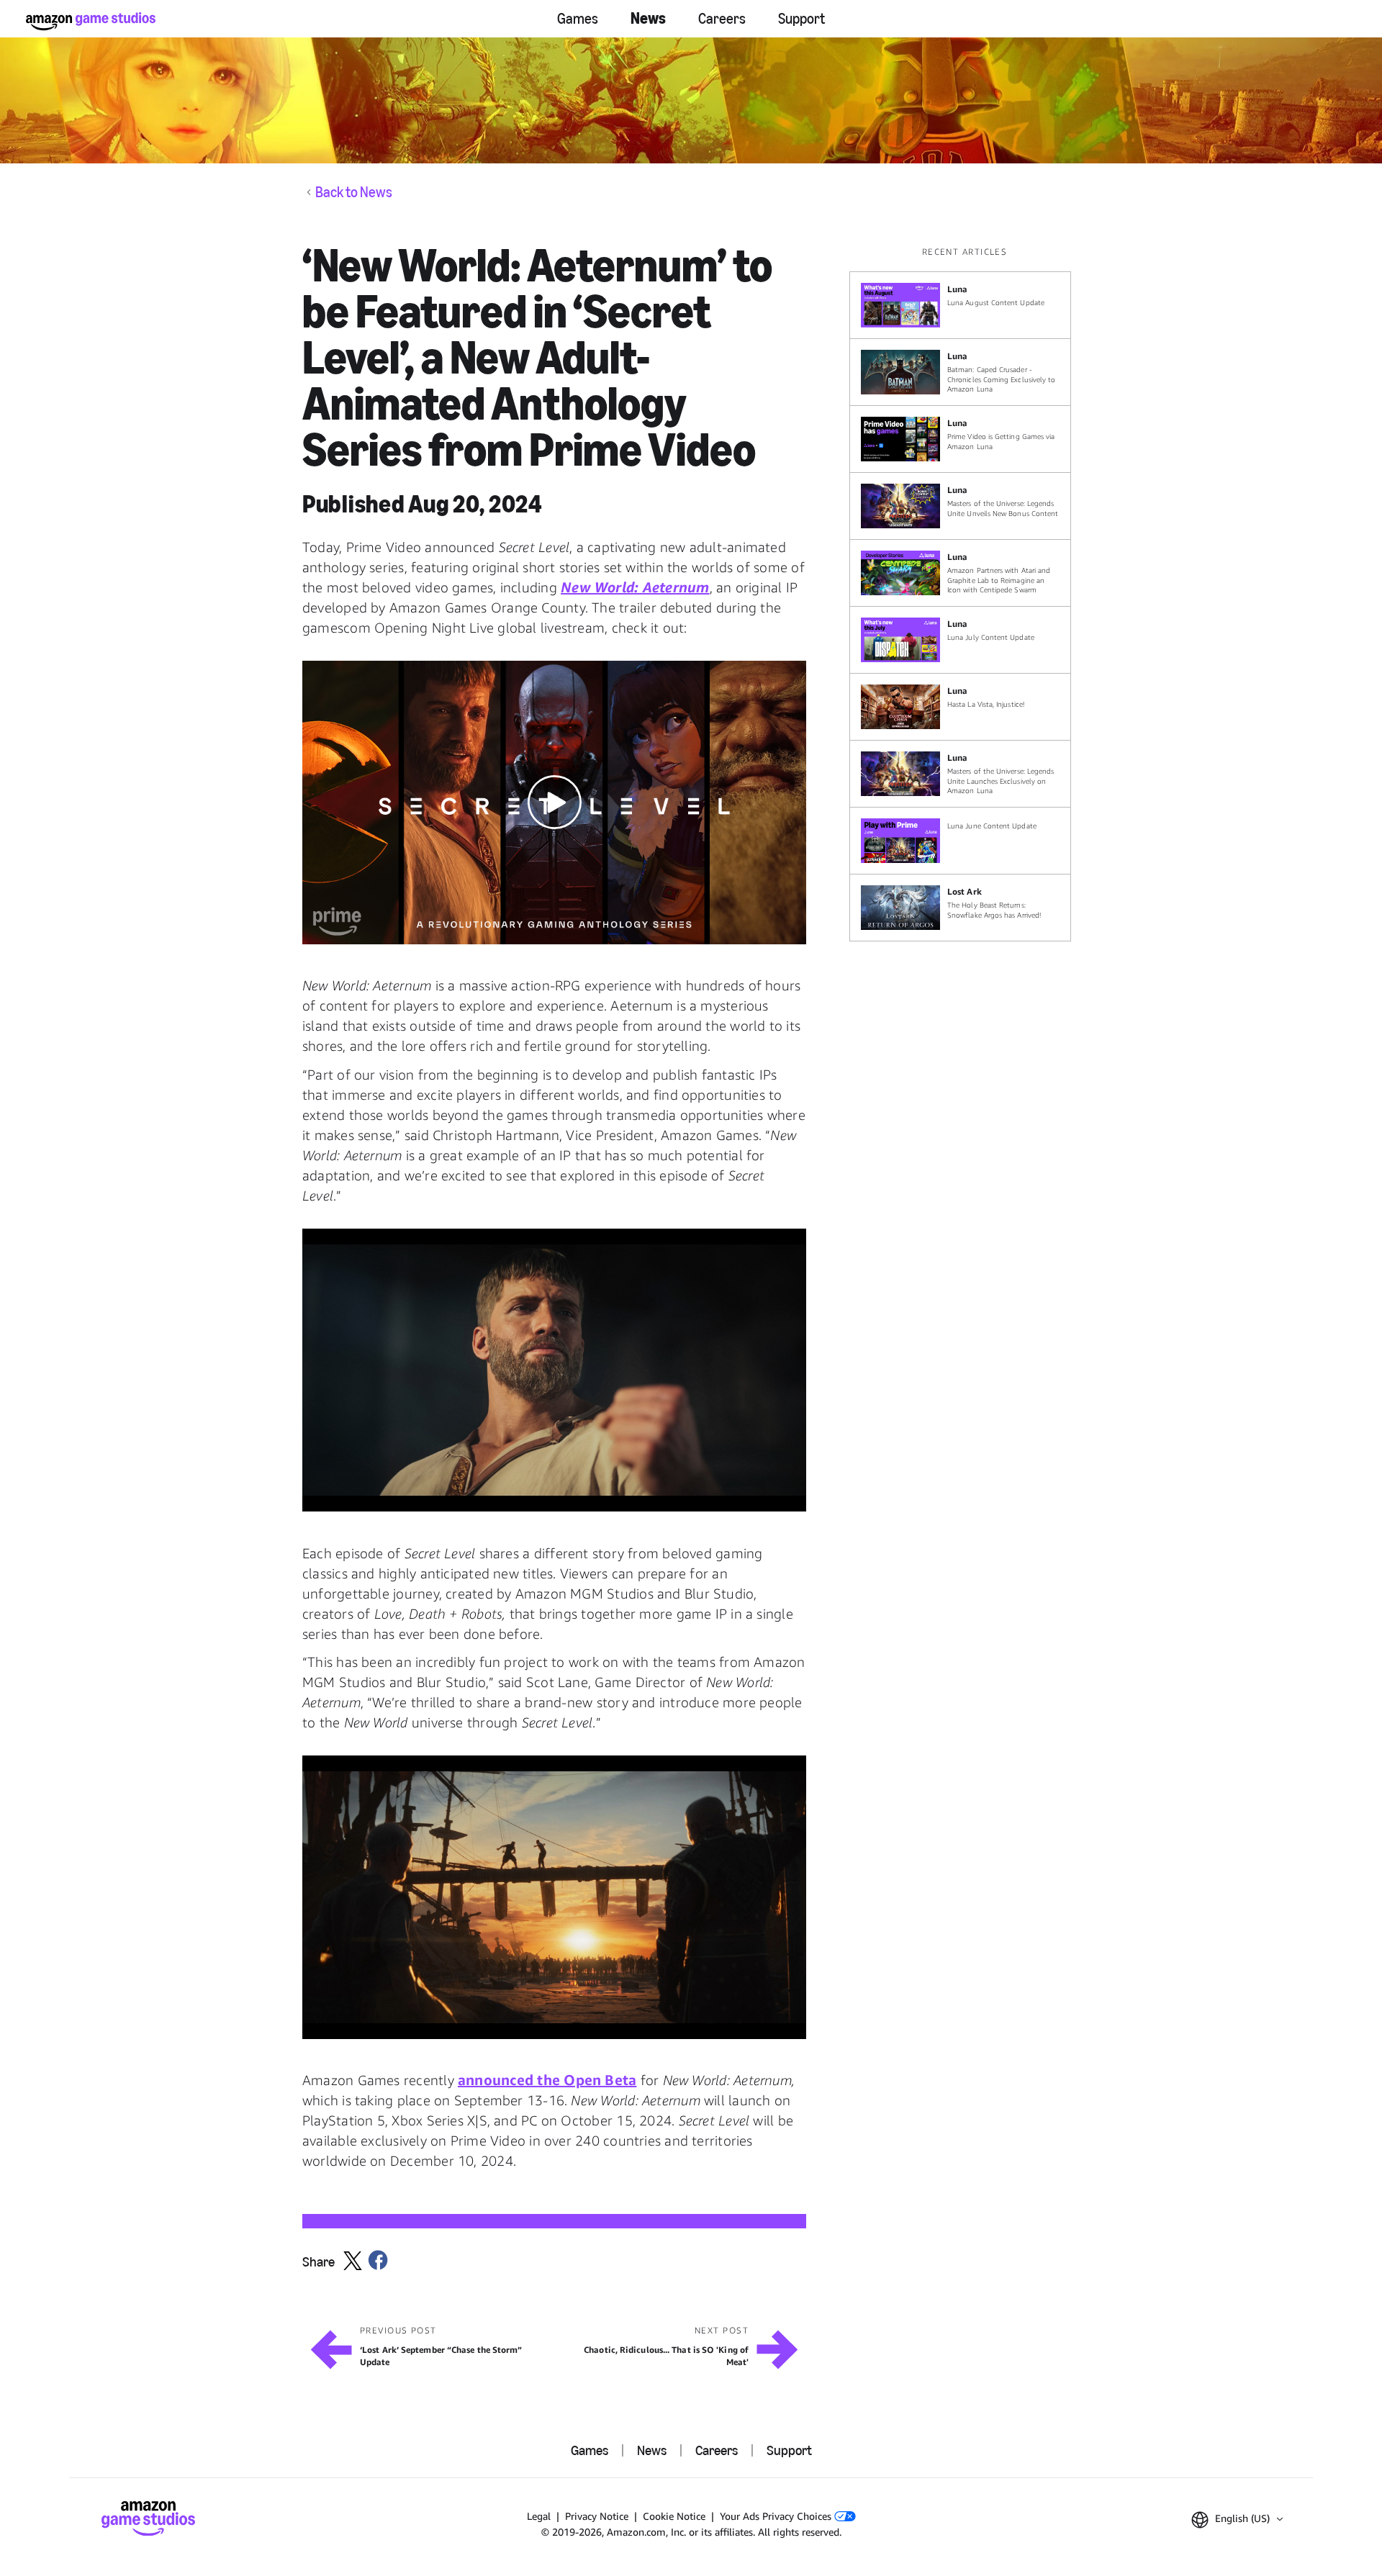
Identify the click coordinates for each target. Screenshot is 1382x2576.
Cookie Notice (674, 2516)
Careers (722, 19)
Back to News (354, 192)
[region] (965, 593)
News (648, 18)
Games (578, 19)
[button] (554, 803)
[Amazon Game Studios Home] (91, 21)
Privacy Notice (597, 2516)
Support (801, 19)
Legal (539, 2516)
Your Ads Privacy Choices (777, 2516)
